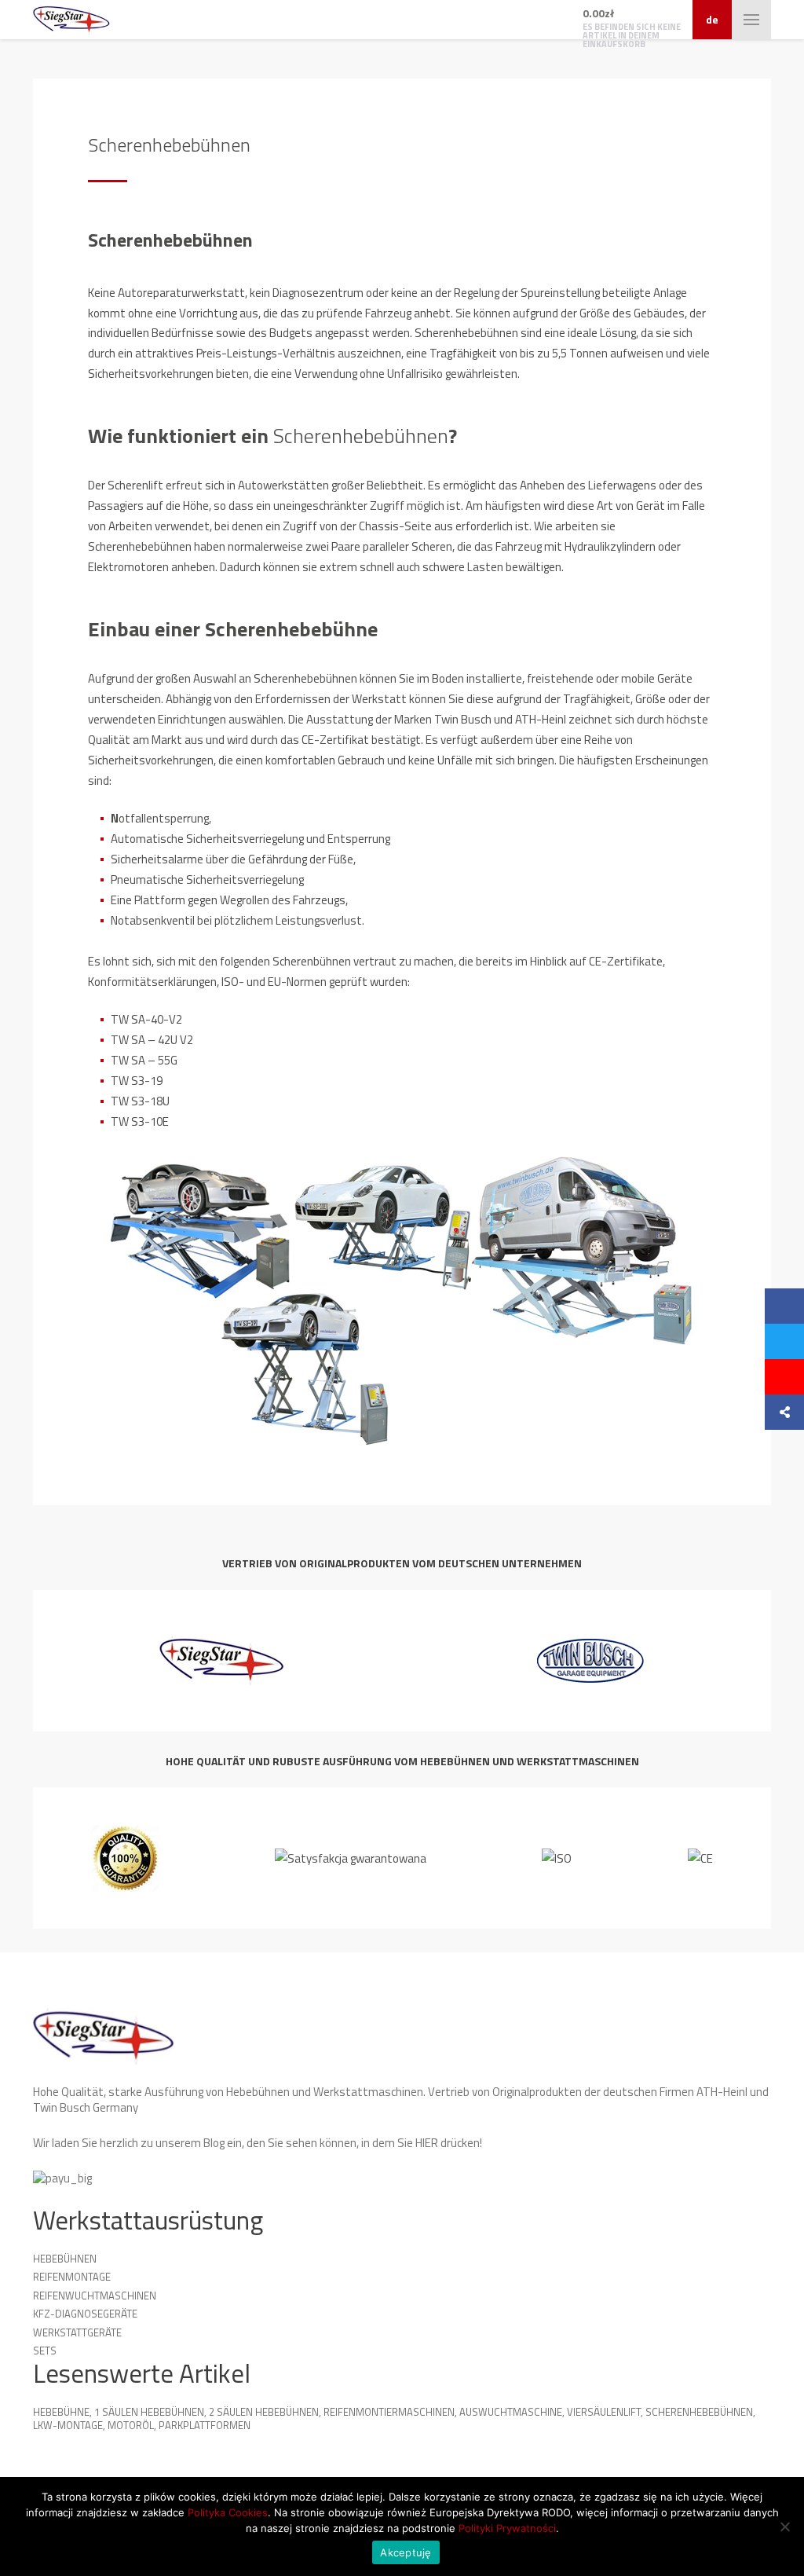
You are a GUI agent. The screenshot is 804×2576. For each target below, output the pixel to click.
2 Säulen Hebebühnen (264, 2412)
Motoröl (131, 2425)
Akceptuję (406, 2552)
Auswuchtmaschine (511, 2412)
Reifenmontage (72, 2277)
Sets (45, 2351)
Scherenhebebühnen (699, 2412)
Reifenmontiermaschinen (389, 2412)
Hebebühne (61, 2412)
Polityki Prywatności (507, 2528)
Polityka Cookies (228, 2512)
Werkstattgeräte (77, 2332)
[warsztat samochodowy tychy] (71, 20)
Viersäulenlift (604, 2412)
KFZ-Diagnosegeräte (85, 2314)
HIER (427, 2143)
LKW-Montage (68, 2425)
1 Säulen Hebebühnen (149, 2412)
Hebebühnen (65, 2259)
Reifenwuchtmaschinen (95, 2296)
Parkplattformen (205, 2425)
